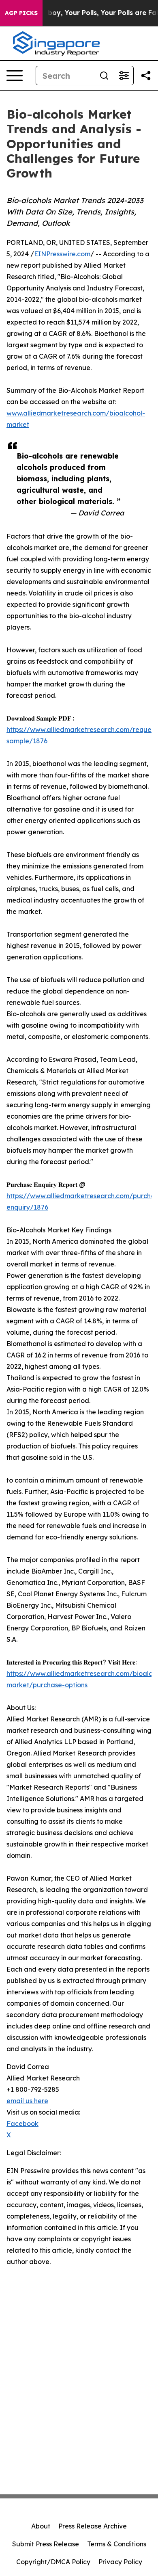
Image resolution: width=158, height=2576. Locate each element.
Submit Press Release (46, 2544)
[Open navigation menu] (15, 76)
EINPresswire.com (62, 254)
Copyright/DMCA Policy (53, 2562)
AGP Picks (21, 13)
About (41, 2526)
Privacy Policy (120, 2562)
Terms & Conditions (117, 2544)
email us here (27, 2101)
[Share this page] (146, 76)
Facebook (22, 2124)
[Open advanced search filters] (124, 76)
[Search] (104, 76)
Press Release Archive (93, 2526)
